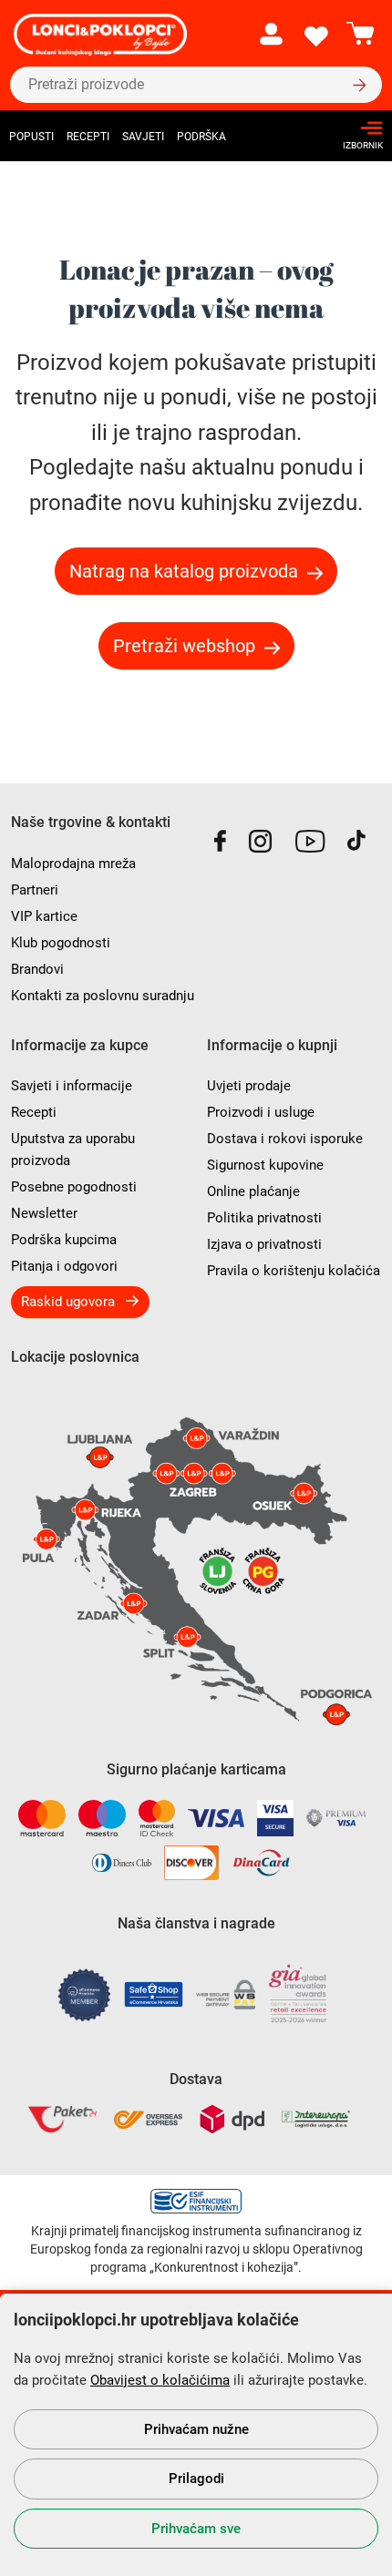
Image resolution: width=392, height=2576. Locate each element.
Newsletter (44, 1213)
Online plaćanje (253, 1191)
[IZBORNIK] (358, 128)
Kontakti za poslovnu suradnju (103, 996)
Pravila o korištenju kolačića (294, 1271)
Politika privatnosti (264, 1218)
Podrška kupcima (64, 1240)
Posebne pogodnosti (74, 1187)
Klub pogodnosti (61, 943)
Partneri (35, 890)
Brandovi (37, 969)
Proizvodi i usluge (261, 1112)
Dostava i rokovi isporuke (285, 1139)
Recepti (88, 137)
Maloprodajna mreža (73, 864)
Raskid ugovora (68, 1302)
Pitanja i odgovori (64, 1266)
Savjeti (143, 137)
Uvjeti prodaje (249, 1086)
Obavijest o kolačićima (160, 2380)
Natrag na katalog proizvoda (184, 571)
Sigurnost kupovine (265, 1165)
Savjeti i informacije (72, 1086)
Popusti (31, 137)
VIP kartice (44, 916)
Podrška (201, 137)
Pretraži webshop (184, 646)
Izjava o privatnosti (264, 1244)
